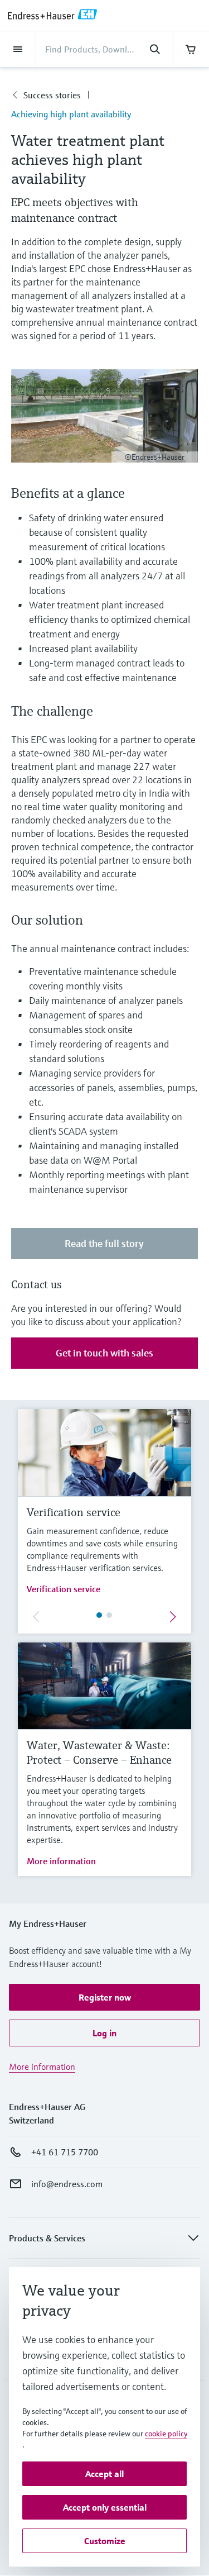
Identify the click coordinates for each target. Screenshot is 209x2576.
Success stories (52, 95)
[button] (104, 1997)
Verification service (64, 1589)
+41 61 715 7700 (65, 2152)
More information (61, 1861)
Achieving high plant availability (71, 114)
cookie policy (166, 2434)
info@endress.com (67, 2184)
